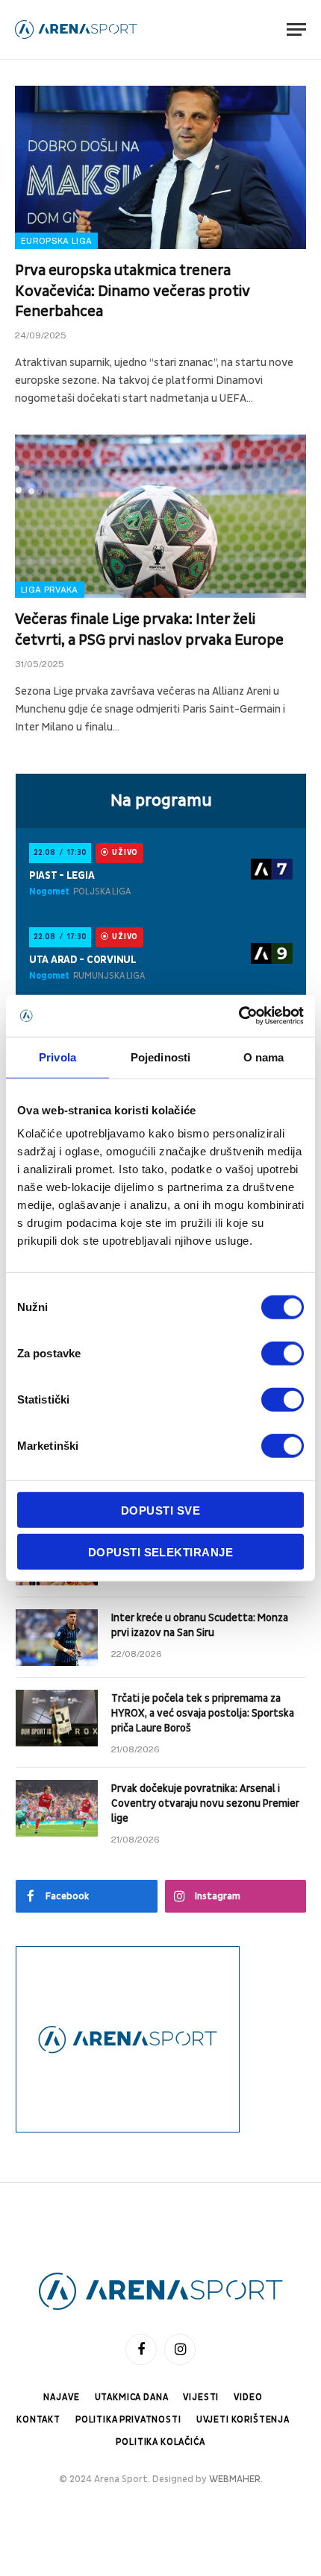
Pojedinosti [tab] (160, 1057)
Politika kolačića (160, 2442)
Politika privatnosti (128, 2420)
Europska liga (56, 241)
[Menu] (296, 29)
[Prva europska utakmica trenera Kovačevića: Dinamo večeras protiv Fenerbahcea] (160, 167)
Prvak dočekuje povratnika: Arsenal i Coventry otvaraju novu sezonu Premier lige (205, 1803)
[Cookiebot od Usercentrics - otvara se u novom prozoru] (239, 1016)
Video (248, 2397)
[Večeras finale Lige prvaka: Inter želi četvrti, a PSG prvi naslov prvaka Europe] (160, 516)
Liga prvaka (50, 590)
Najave (61, 2397)
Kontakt (38, 2420)
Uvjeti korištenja (243, 2420)
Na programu (161, 801)
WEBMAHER (235, 2479)
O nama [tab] (264, 1057)
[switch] (283, 1354)
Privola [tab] (57, 1057)
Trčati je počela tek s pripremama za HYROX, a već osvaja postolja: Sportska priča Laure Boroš (203, 1713)
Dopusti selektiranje (160, 1551)
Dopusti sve (160, 1510)
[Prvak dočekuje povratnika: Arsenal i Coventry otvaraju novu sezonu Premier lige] (57, 1808)
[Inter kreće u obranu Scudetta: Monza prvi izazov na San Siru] (57, 1638)
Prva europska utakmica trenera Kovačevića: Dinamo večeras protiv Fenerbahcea (133, 291)
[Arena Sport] (76, 29)
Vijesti (201, 2397)
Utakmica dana (132, 2397)
